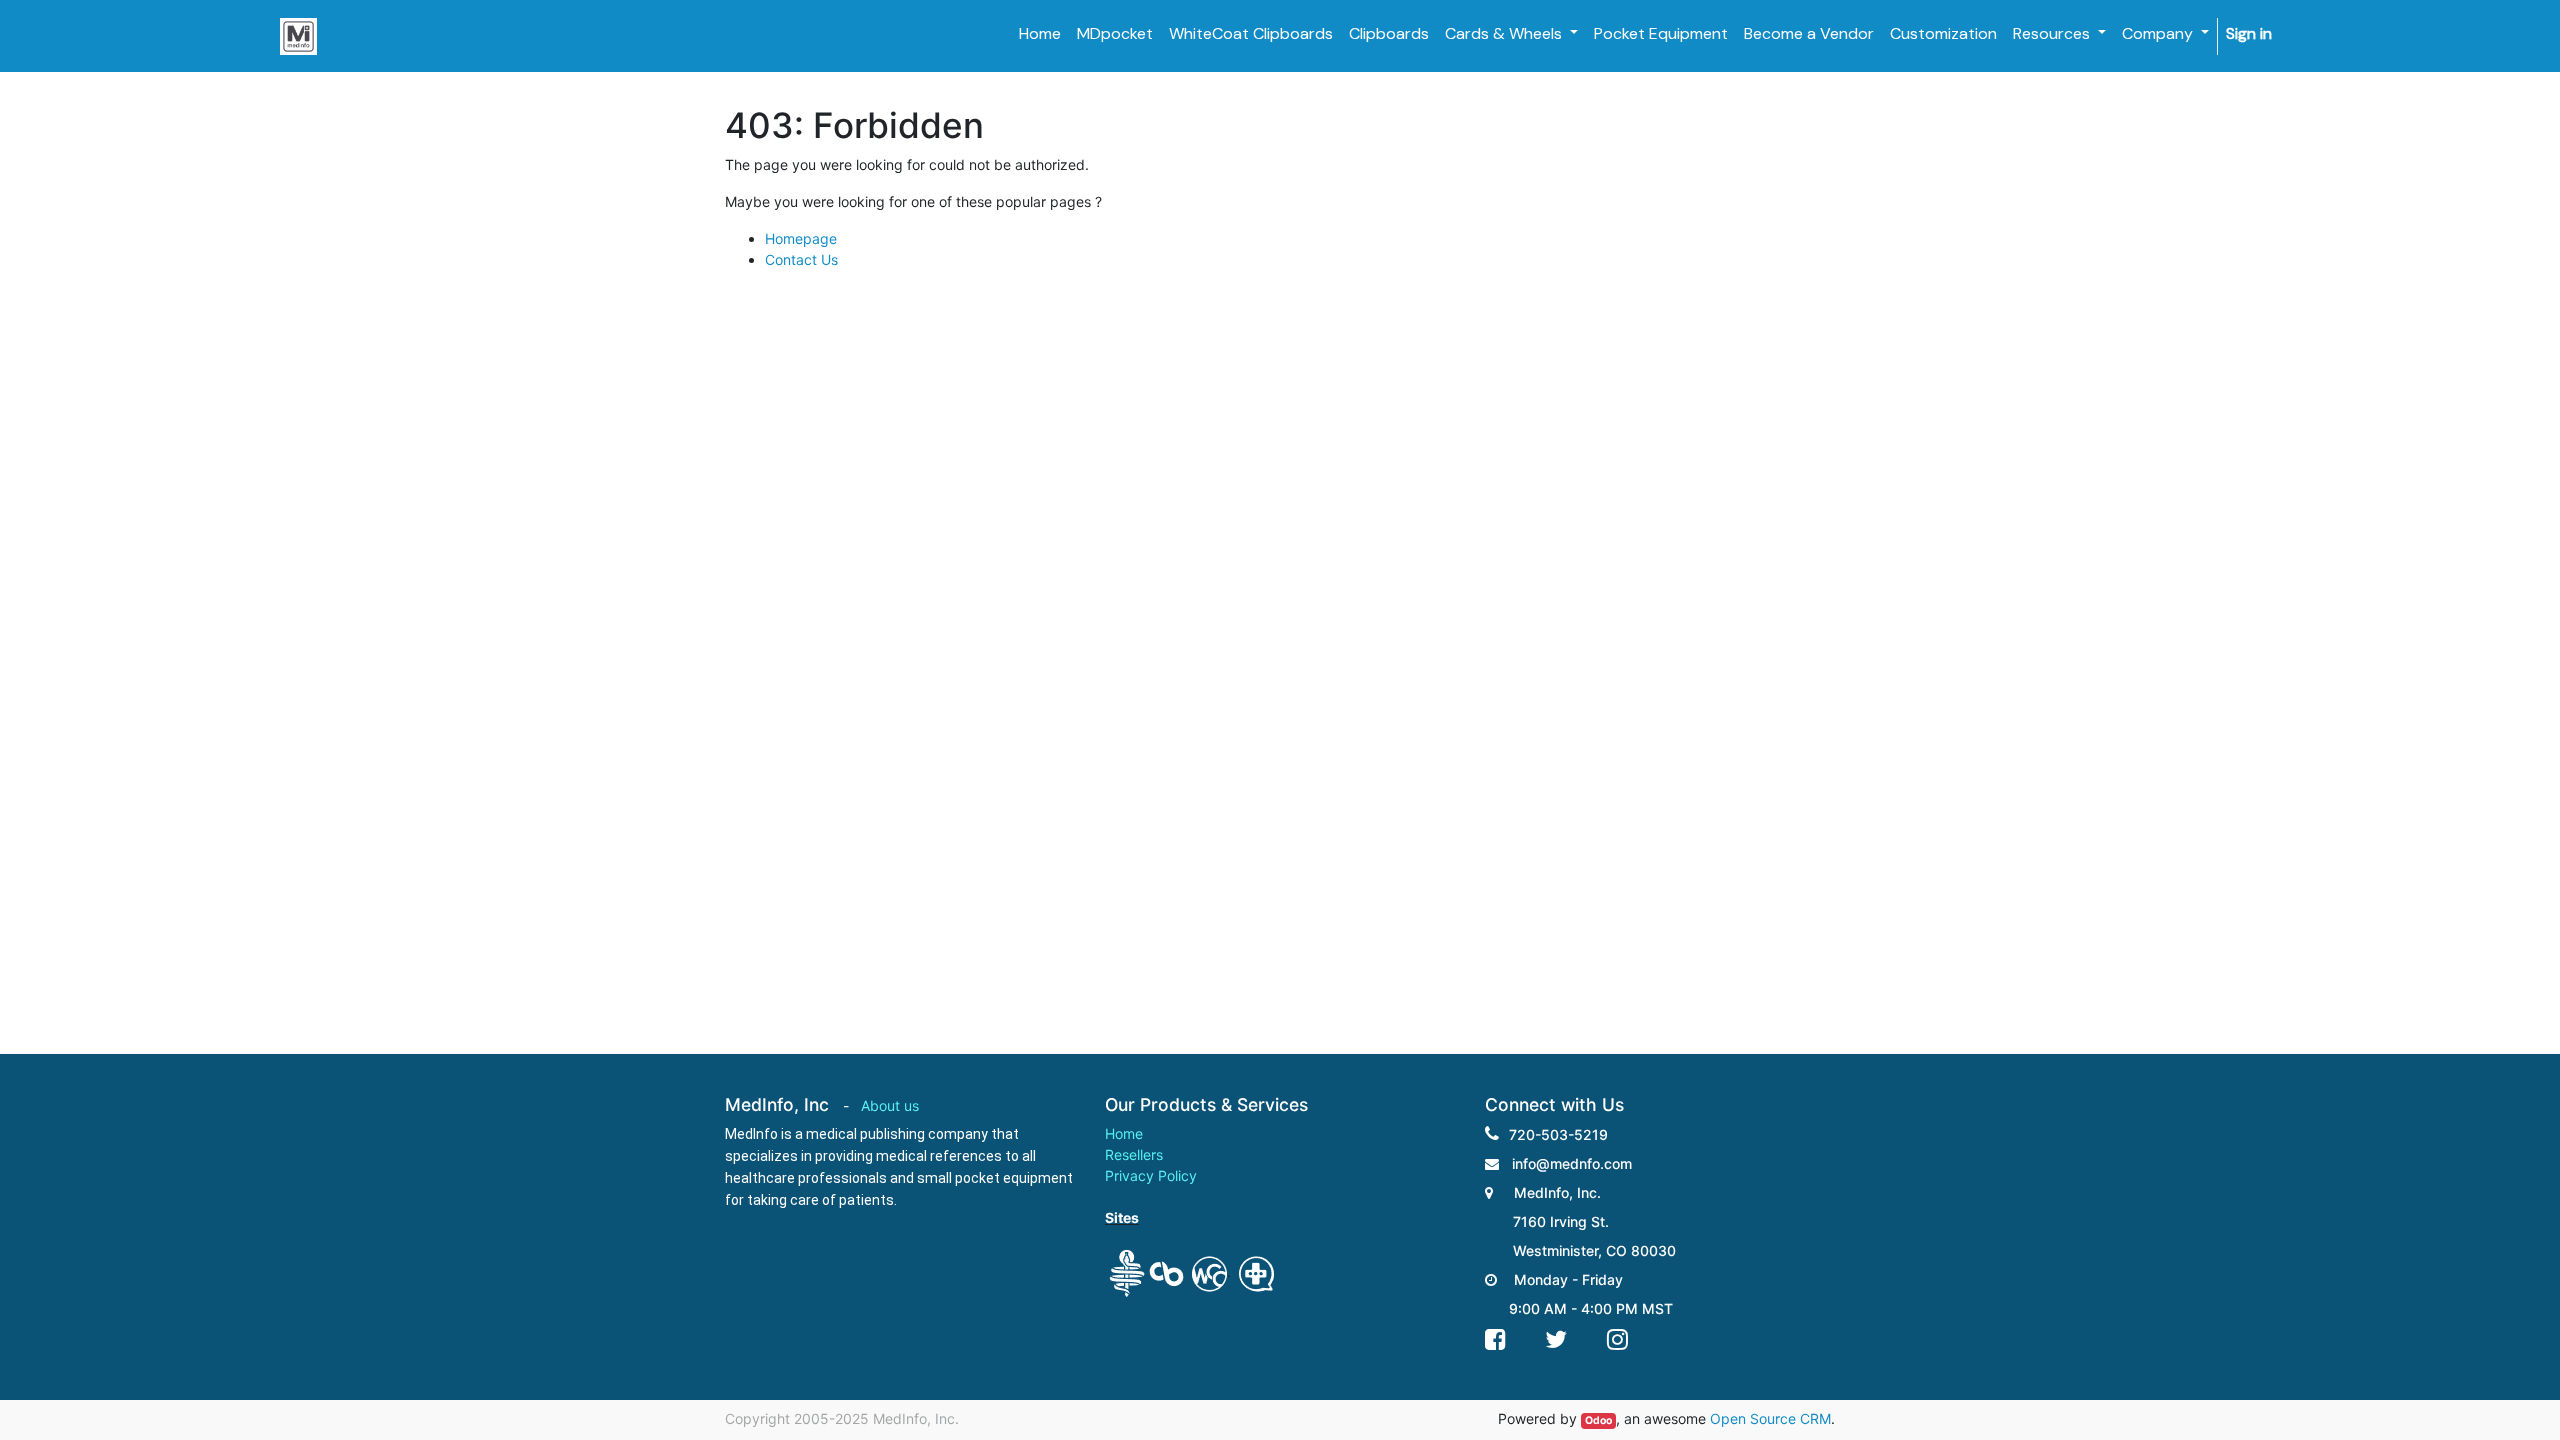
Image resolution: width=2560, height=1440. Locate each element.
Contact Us (801, 259)
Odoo (1598, 1420)
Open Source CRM (1770, 1418)
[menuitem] (1040, 34)
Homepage (801, 238)
